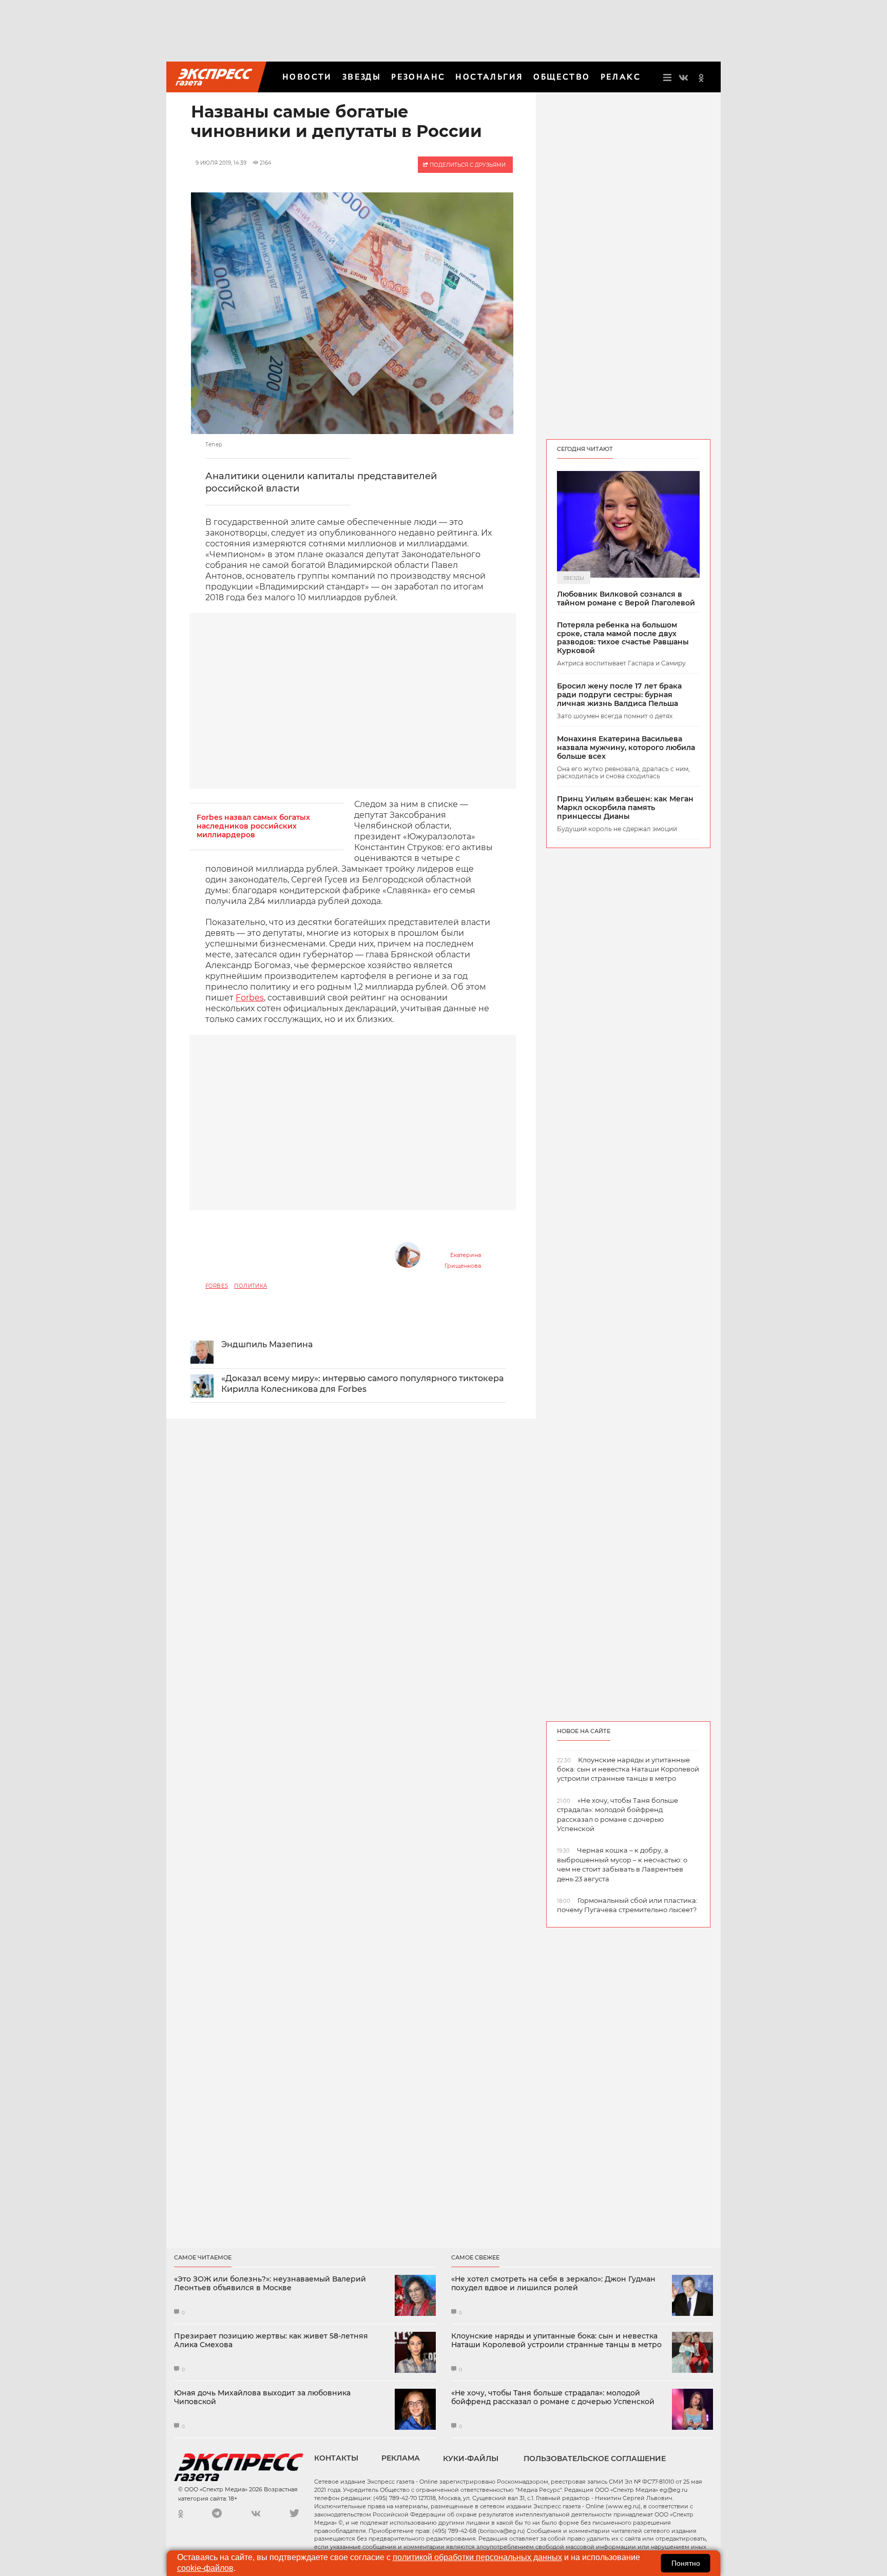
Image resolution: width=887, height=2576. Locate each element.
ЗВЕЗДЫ (362, 77)
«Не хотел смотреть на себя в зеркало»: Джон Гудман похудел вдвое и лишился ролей (553, 2284)
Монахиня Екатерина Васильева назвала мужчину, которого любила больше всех (626, 748)
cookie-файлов (205, 2568)
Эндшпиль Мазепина (267, 1344)
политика (250, 1286)
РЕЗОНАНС (418, 77)
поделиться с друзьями (467, 165)
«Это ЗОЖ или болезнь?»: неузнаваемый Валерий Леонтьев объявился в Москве (270, 2284)
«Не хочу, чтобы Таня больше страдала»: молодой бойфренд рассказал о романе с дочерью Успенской (553, 2397)
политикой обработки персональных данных (477, 2557)
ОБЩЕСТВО (562, 77)
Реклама (401, 2458)
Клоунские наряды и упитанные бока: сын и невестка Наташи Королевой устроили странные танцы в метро (556, 2341)
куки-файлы (471, 2459)
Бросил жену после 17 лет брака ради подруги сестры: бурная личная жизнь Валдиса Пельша (619, 695)
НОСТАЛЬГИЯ (489, 77)
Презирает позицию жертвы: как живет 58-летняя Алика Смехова (271, 2341)
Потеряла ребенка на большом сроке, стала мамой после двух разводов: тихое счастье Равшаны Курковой (623, 638)
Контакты (336, 2458)
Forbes (250, 998)
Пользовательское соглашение (595, 2459)
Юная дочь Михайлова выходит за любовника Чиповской (262, 2397)
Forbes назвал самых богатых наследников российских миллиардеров (253, 826)
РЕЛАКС (621, 77)
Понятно (686, 2563)
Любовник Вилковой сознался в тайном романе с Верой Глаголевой (626, 599)
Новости (307, 77)
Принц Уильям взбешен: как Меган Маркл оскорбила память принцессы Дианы (625, 808)
